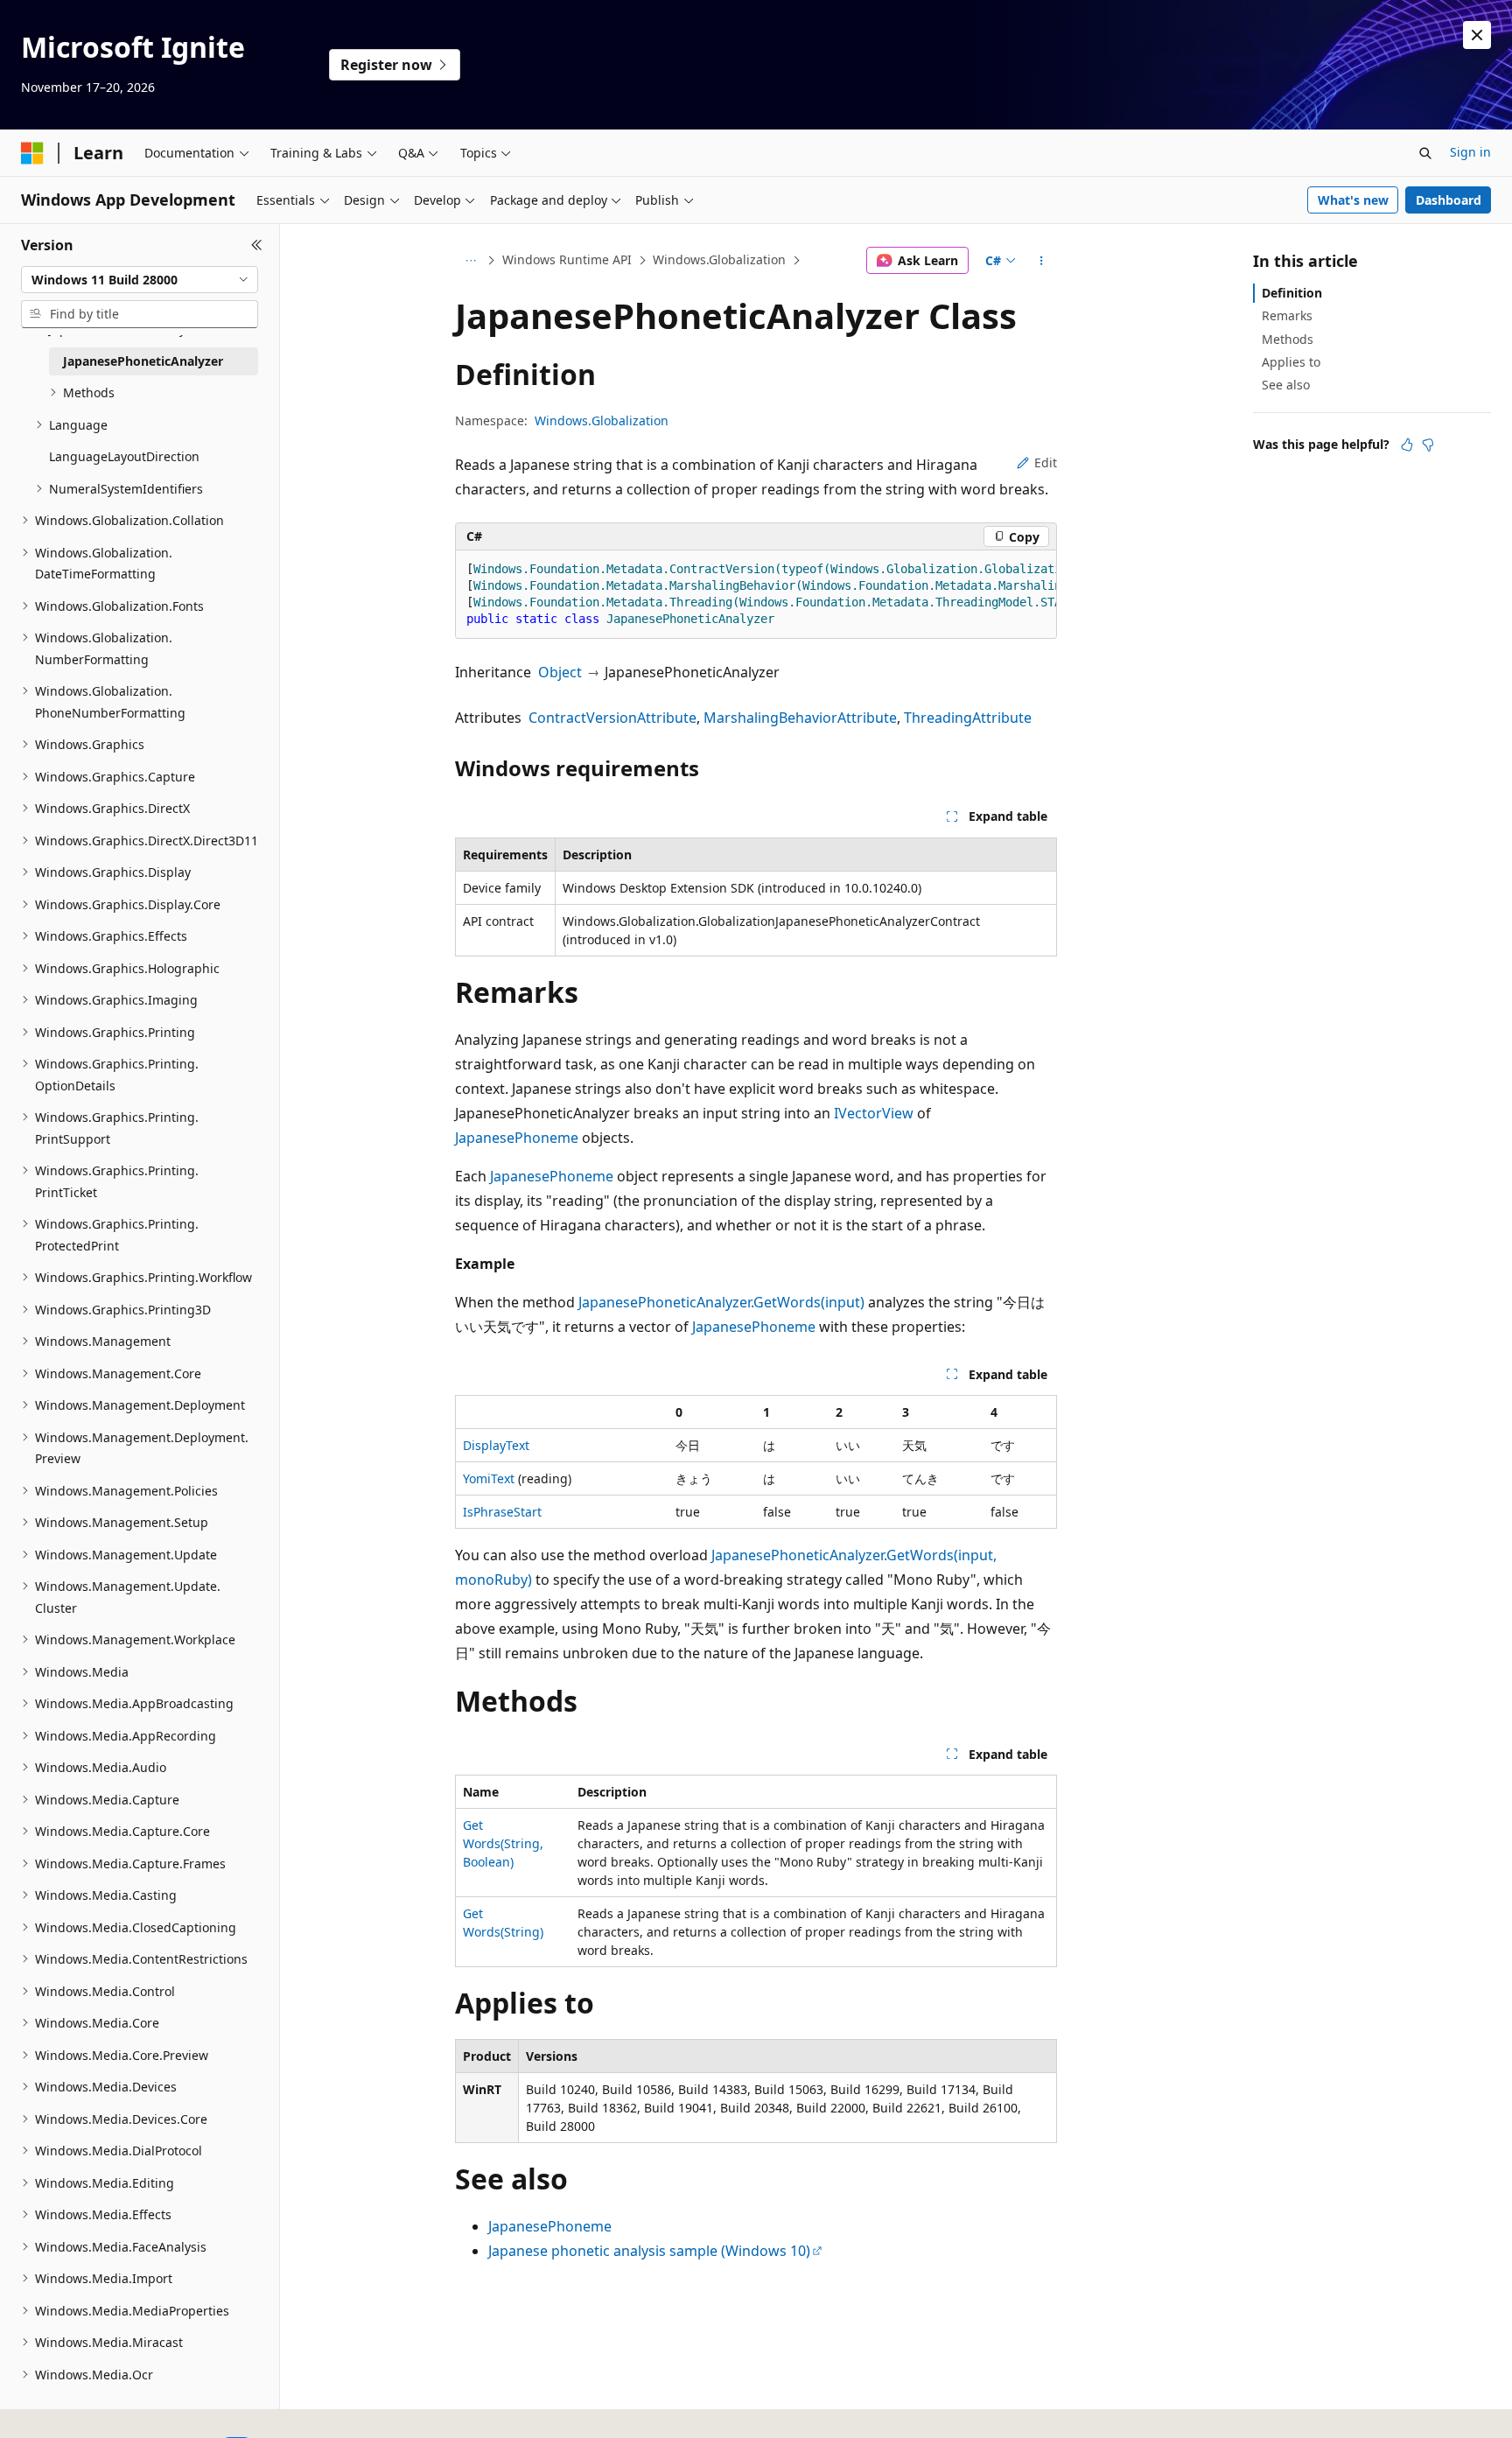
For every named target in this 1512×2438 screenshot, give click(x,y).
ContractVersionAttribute (612, 718)
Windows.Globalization (719, 259)
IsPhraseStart (502, 1512)
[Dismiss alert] (1477, 35)
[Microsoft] (32, 153)
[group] (756, 595)
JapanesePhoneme (517, 1138)
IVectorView (874, 1113)
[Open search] (1425, 153)
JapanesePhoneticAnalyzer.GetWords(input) (721, 1302)
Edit (1046, 462)
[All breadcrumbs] (470, 261)
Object (560, 672)
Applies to (1291, 362)
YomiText (489, 1478)
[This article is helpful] (1407, 445)
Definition (1292, 293)
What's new (1353, 200)
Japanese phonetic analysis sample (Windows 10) (649, 2251)
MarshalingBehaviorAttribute (800, 718)
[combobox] (140, 280)
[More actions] (1042, 261)
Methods (1288, 339)
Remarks (1287, 315)
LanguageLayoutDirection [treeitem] (124, 456)
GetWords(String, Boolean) (503, 1843)
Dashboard (1449, 200)
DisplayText (496, 1445)
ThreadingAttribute (968, 718)
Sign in (1470, 152)
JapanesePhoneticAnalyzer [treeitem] (143, 361)
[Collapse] (257, 245)
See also (1286, 385)
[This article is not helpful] (1428, 445)
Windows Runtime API (567, 259)
